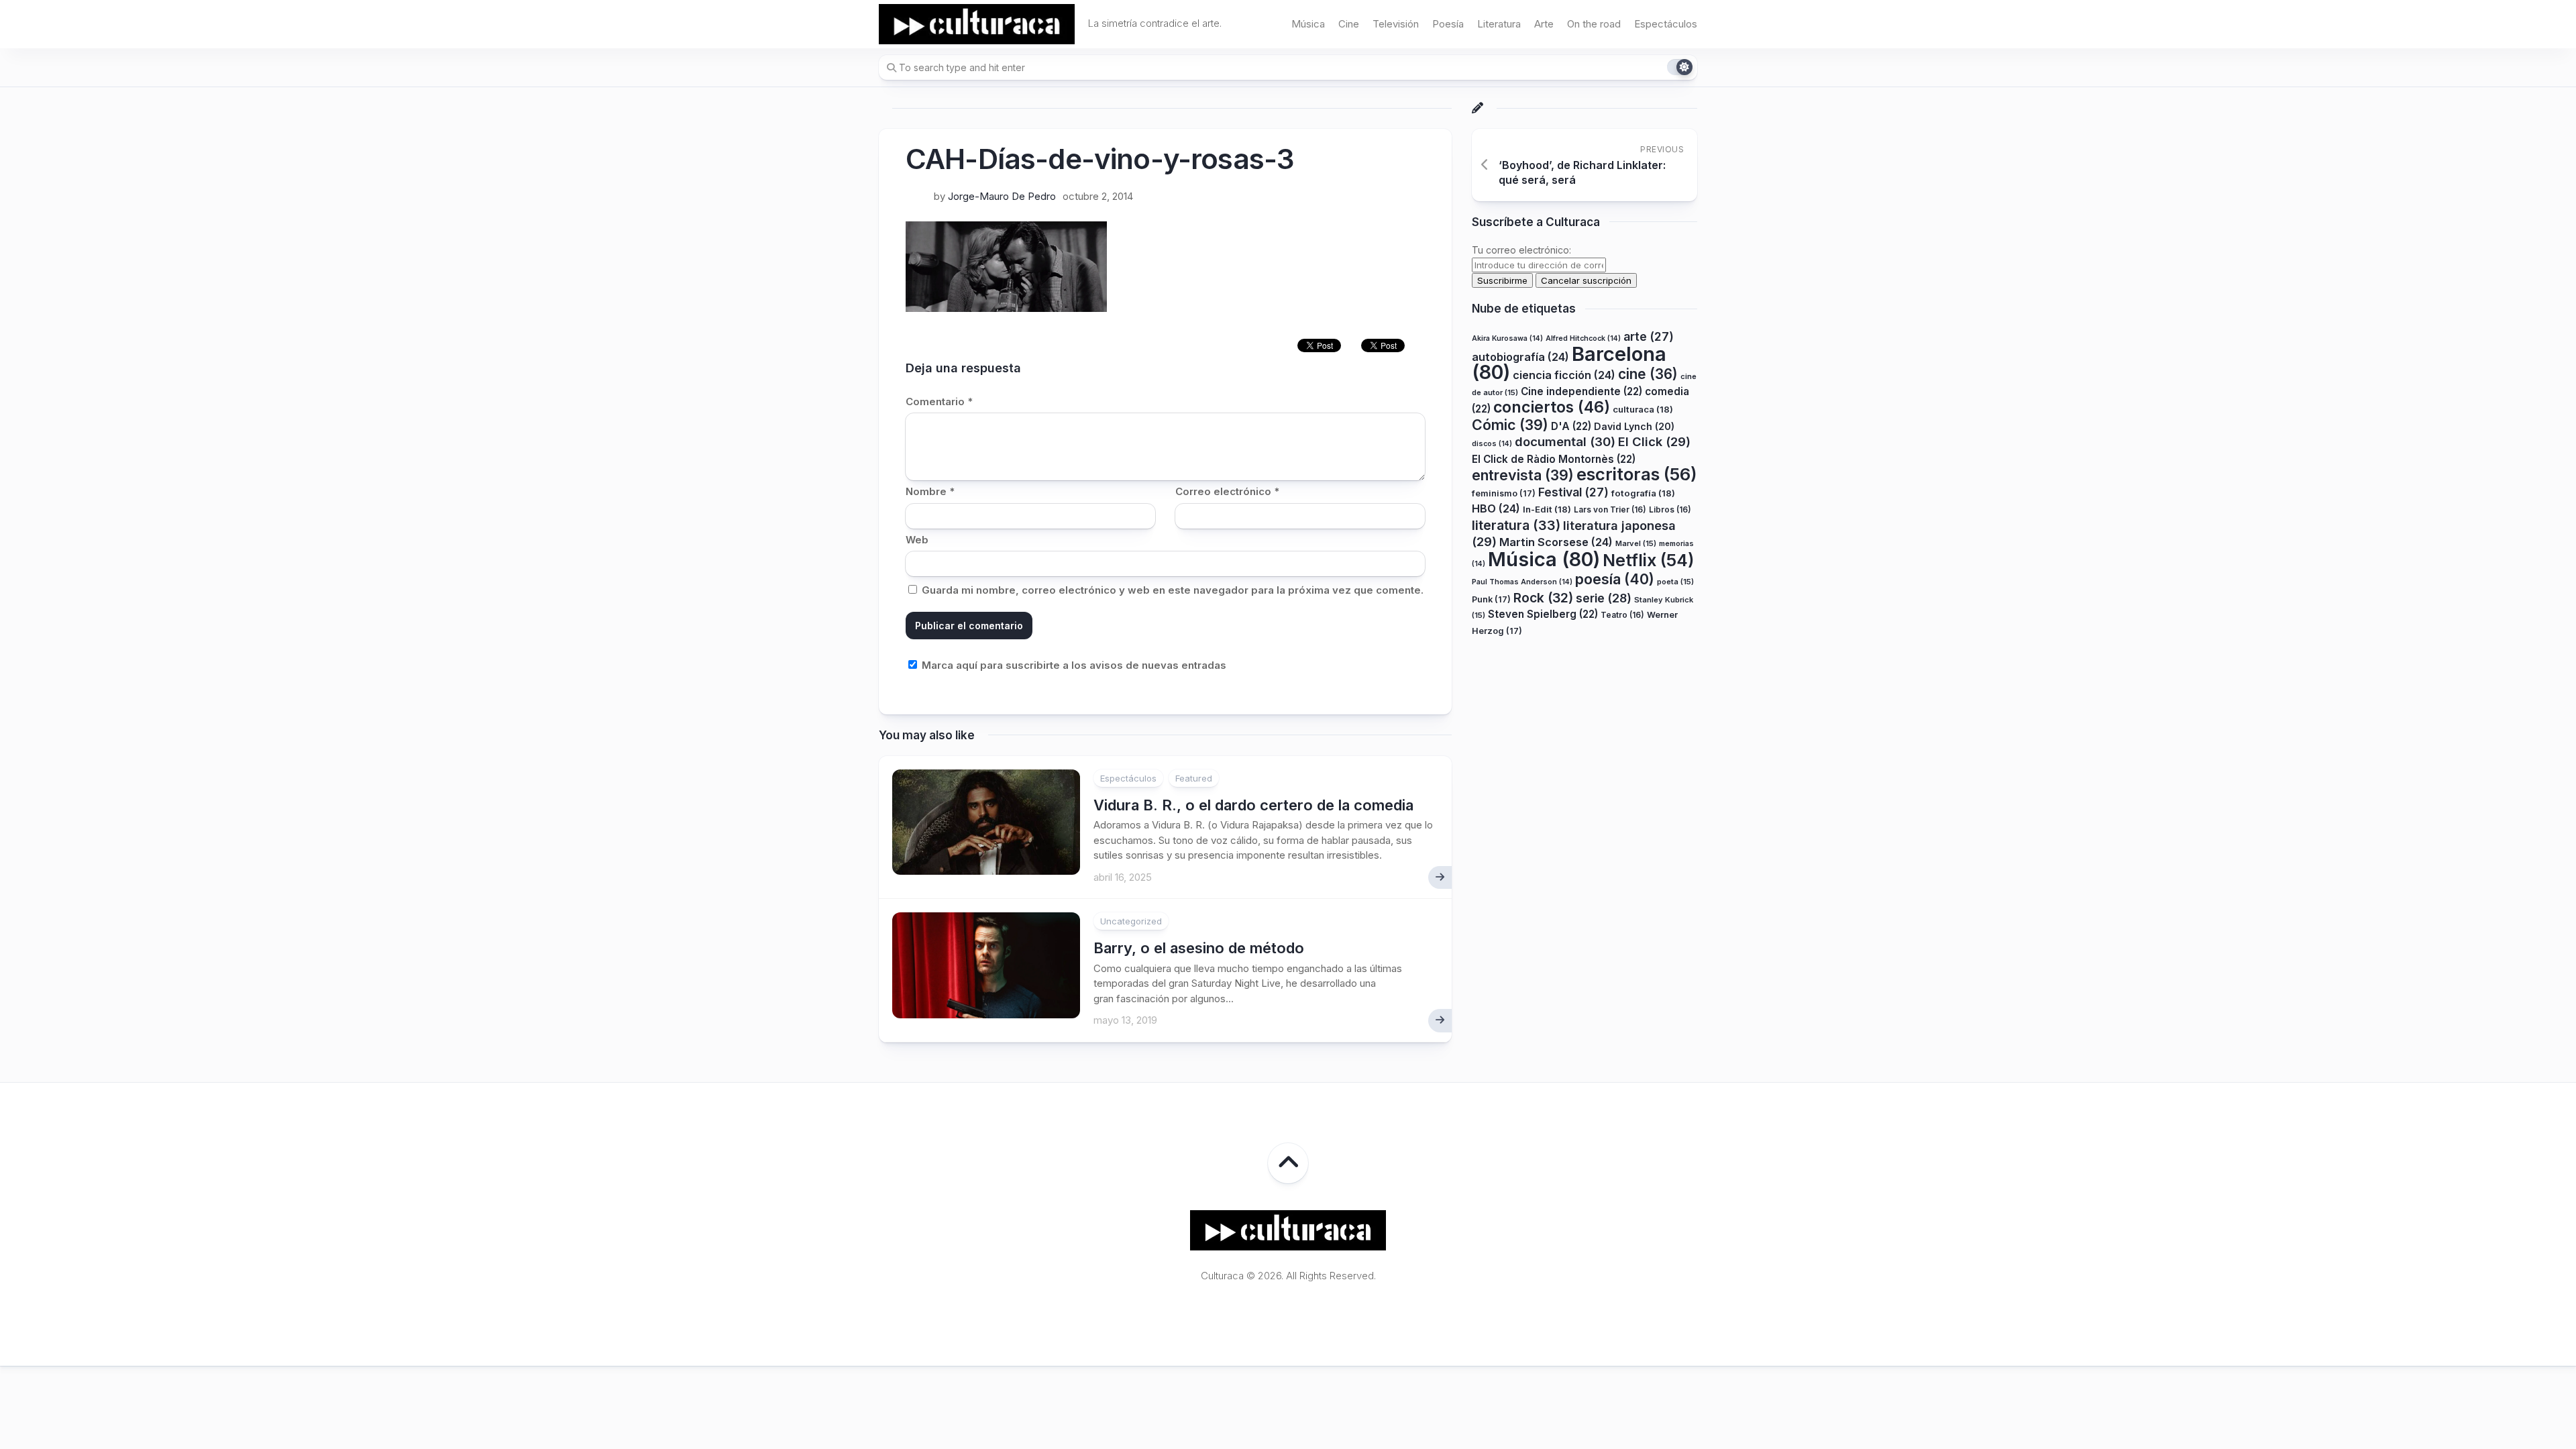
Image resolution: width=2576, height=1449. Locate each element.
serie (1604, 598)
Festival (1573, 492)
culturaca (1643, 409)
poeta (1675, 582)
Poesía (1448, 24)
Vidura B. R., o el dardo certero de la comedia (1253, 805)
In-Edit (1547, 509)
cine (1648, 374)
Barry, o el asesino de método (1199, 948)
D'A (1571, 426)
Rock (1543, 598)
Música (1308, 24)
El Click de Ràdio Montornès (1554, 459)
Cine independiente (1581, 391)
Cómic (1510, 425)
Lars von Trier (1610, 509)
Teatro (1622, 615)
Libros (1670, 509)
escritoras (1637, 474)
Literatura (1499, 24)
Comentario (939, 401)
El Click (1654, 441)
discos (1492, 444)
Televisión (1396, 24)
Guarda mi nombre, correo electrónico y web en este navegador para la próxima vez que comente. (1173, 590)
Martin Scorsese (1556, 542)
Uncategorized (1131, 921)
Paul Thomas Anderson (1522, 582)
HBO (1496, 508)
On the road (1594, 24)
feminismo (1504, 493)
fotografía (1643, 493)
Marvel (1636, 543)
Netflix (1648, 560)
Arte (1544, 24)
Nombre (930, 491)
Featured (1194, 778)
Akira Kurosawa (1507, 338)
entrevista (1523, 475)
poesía (1615, 579)
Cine (1349, 24)
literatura (1516, 525)
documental (1565, 441)
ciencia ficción (1564, 375)
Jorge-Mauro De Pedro (1002, 196)
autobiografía (1520, 357)
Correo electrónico (1227, 491)
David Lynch (1634, 426)
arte (1649, 336)
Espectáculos (1666, 24)
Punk (1491, 599)
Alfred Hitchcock (1583, 338)
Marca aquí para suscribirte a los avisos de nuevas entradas (1073, 665)
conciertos (1552, 407)
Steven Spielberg (1543, 614)
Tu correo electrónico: (1521, 250)
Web (917, 540)
